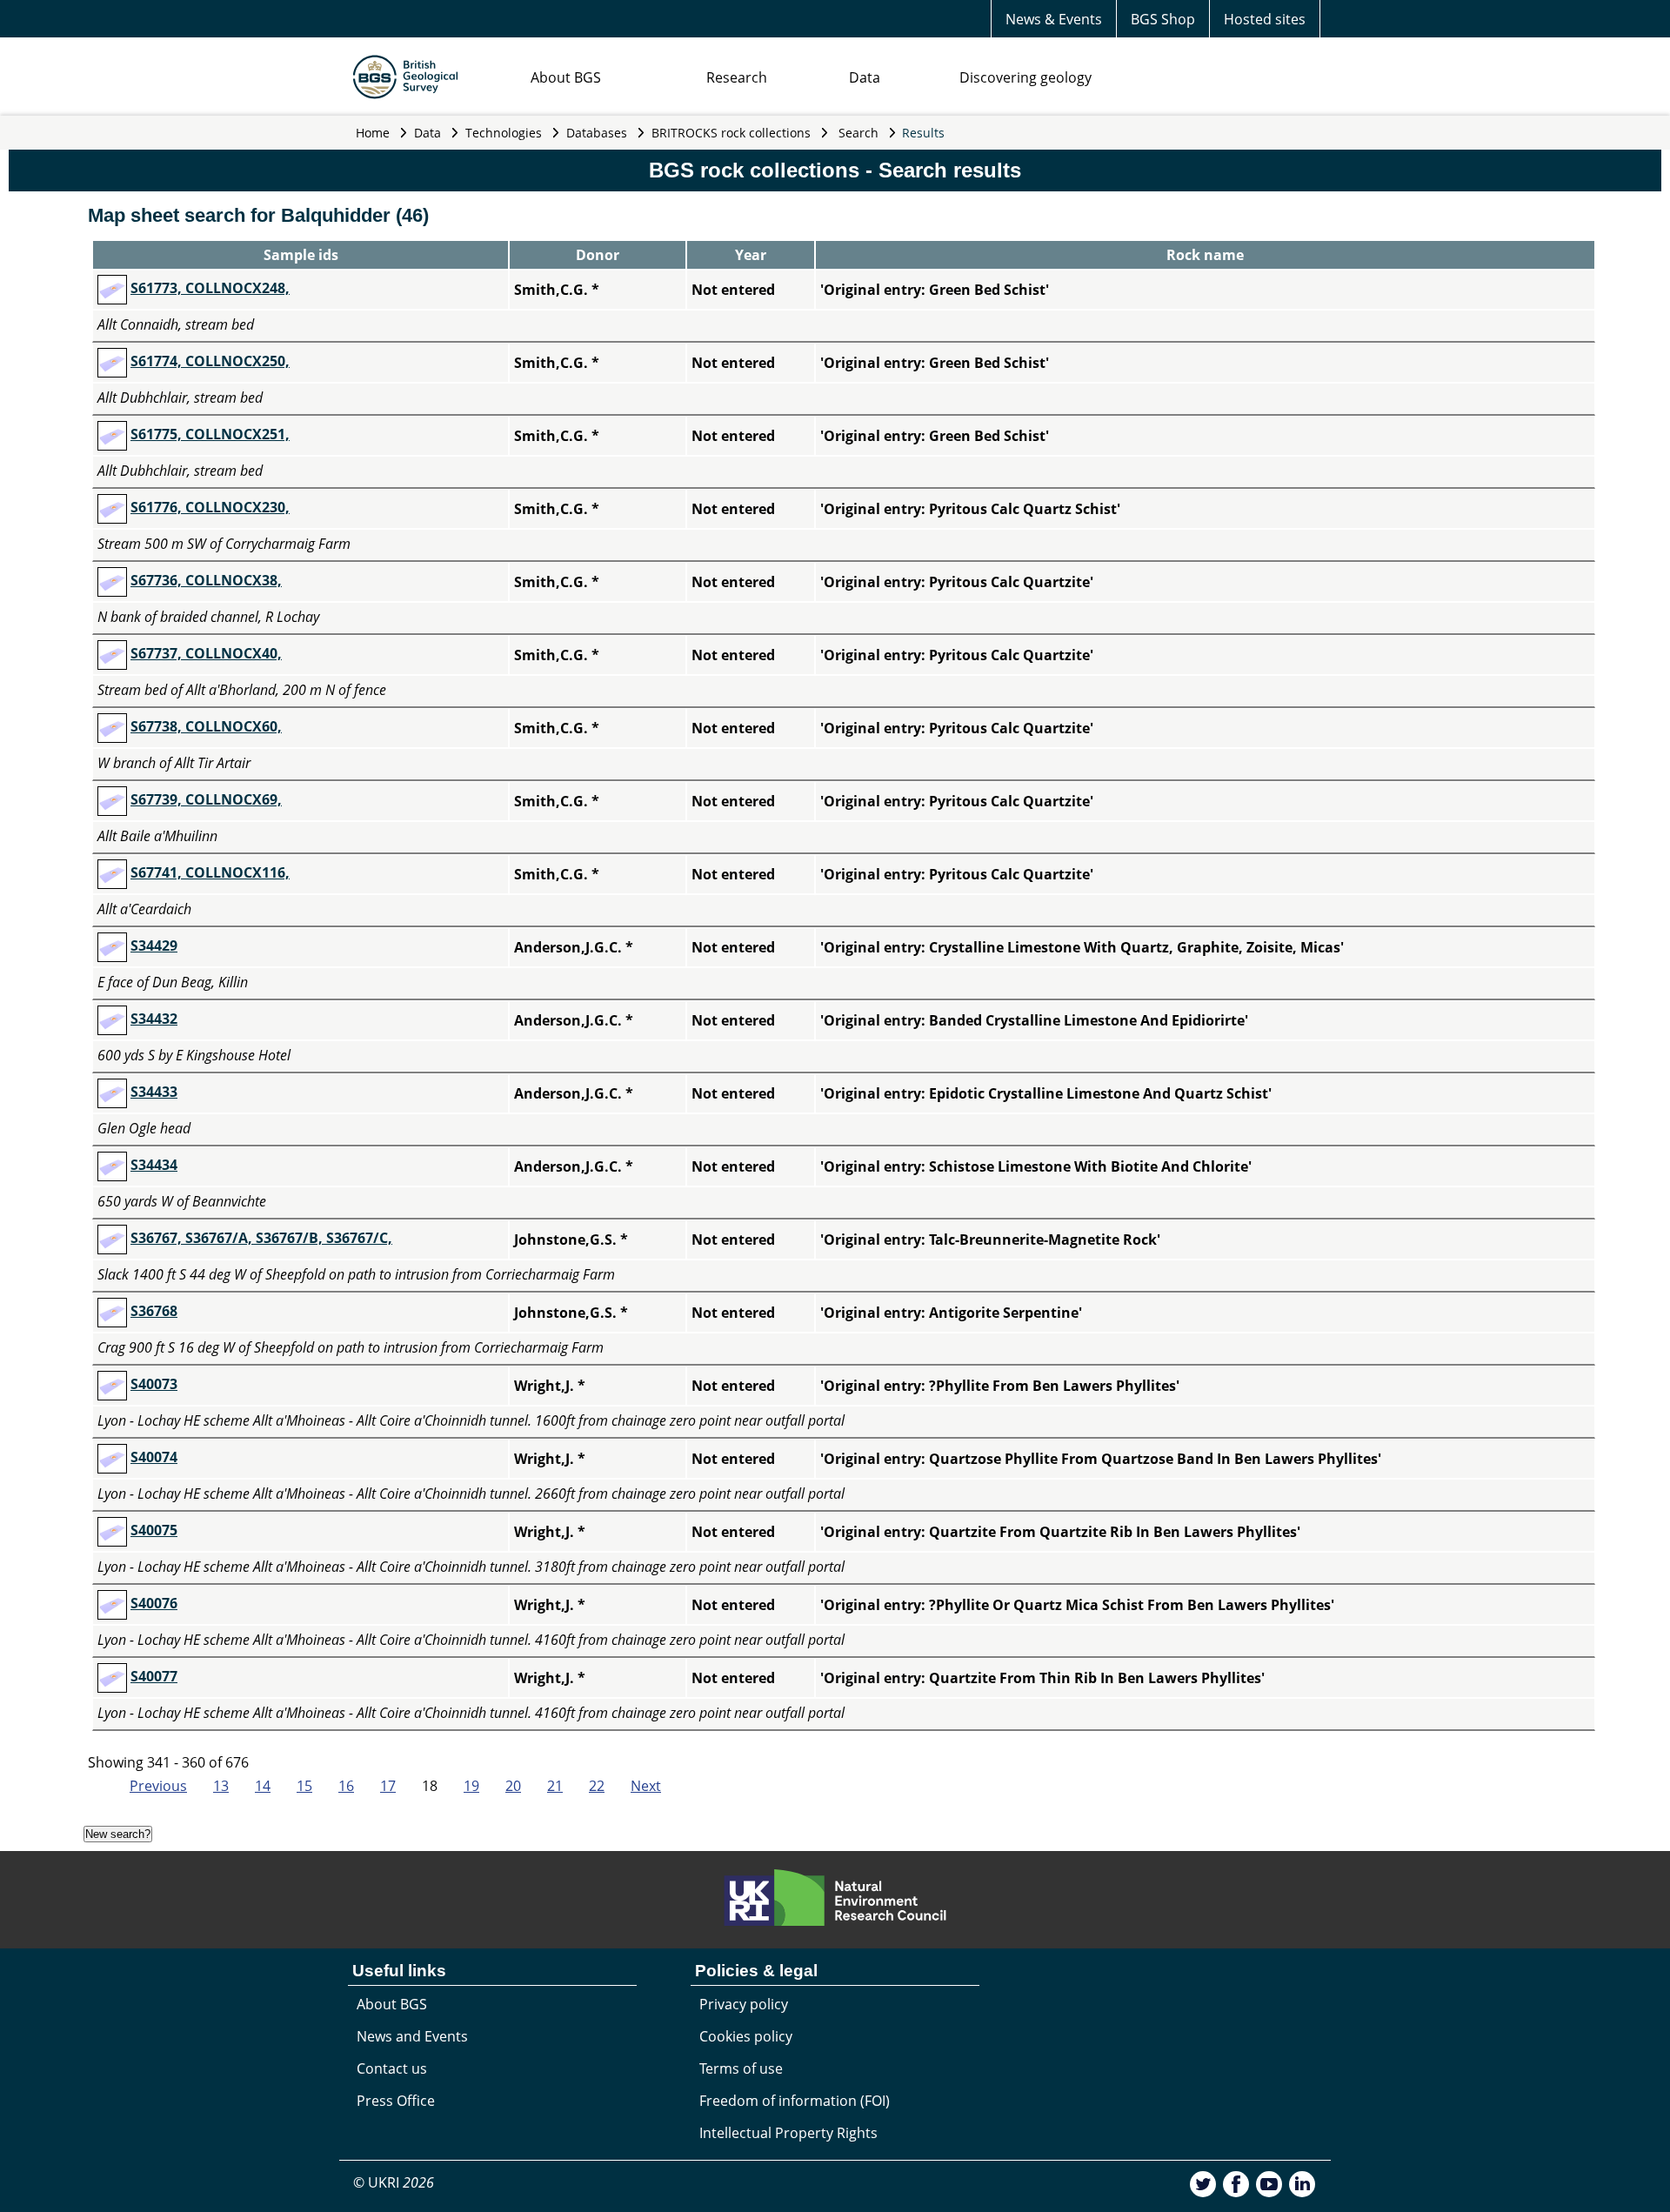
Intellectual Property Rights (788, 2133)
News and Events (412, 2036)
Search (858, 133)
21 (555, 1786)
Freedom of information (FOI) (795, 2101)
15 (304, 1786)
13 (221, 1786)
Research (737, 77)
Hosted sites (1265, 19)
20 (513, 1786)
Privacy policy (744, 2004)
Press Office (396, 2101)
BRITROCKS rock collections (731, 133)
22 (597, 1786)
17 (388, 1786)
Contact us (392, 2068)
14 (263, 1786)
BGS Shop (1163, 19)
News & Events (1054, 19)
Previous (158, 1786)
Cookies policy (746, 2036)
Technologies (504, 133)
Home (373, 133)
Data (865, 77)
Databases (597, 133)
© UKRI (394, 2182)
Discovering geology (1025, 77)
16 (346, 1786)
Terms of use (741, 2068)
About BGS (566, 77)
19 (471, 1786)
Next (646, 1786)
